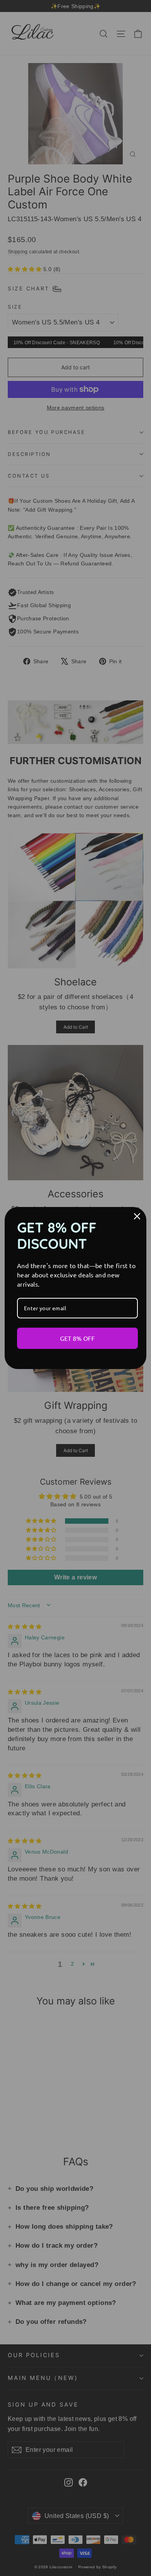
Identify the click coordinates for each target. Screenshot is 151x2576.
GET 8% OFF (77, 1338)
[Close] (137, 1216)
